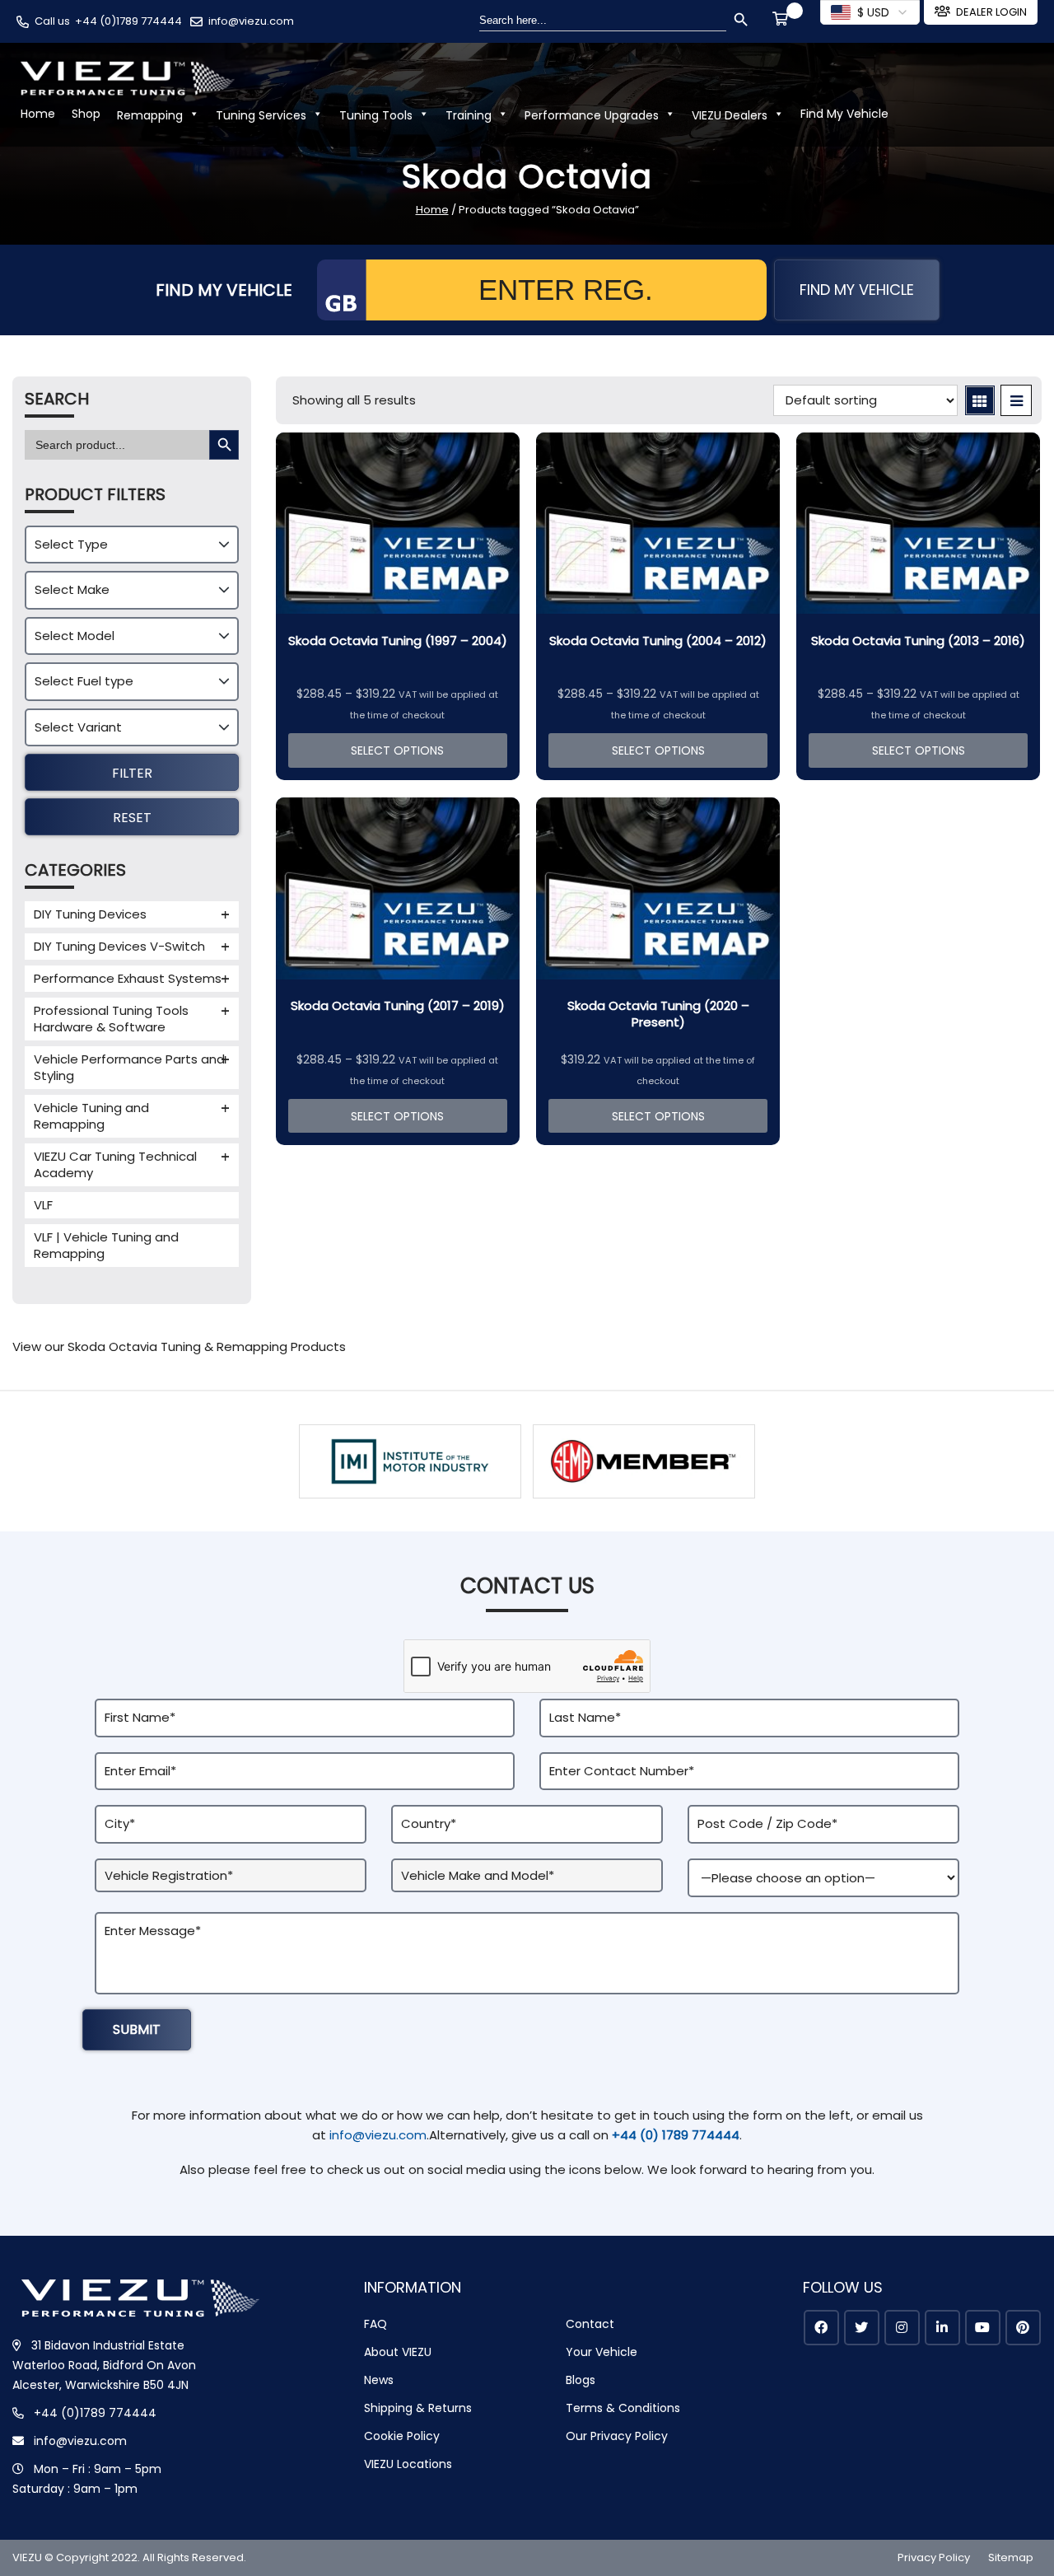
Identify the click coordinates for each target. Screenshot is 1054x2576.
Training (469, 115)
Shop (86, 114)
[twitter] (862, 2328)
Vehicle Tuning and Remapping (91, 1116)
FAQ (375, 2324)
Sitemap (1011, 2557)
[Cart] (783, 21)
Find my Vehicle (857, 290)
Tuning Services (261, 115)
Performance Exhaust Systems (128, 978)
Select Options (397, 750)
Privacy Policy (934, 2557)
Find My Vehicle (844, 114)
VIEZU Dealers (730, 115)
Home (38, 114)
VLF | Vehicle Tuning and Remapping (106, 1245)
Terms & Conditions (623, 2408)
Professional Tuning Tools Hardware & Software (111, 1019)
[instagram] (902, 2328)
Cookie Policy (402, 2436)
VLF (43, 1205)
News (379, 2380)
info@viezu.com (251, 21)
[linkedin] (942, 2328)
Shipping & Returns (418, 2408)
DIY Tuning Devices (90, 914)
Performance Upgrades (592, 115)
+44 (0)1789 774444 (128, 21)
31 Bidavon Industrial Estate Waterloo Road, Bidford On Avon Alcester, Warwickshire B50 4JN (104, 2365)
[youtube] (983, 2328)
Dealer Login (991, 12)
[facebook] (821, 2328)
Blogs (581, 2380)
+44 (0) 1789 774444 (676, 2135)
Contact (590, 2324)
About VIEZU (398, 2352)
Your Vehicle (602, 2352)
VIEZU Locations (408, 2464)
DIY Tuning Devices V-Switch (119, 946)
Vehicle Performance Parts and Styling (129, 1067)
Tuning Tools (376, 115)
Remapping (150, 115)
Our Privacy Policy (617, 2436)
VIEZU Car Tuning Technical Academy (115, 1164)
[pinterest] (1023, 2328)
